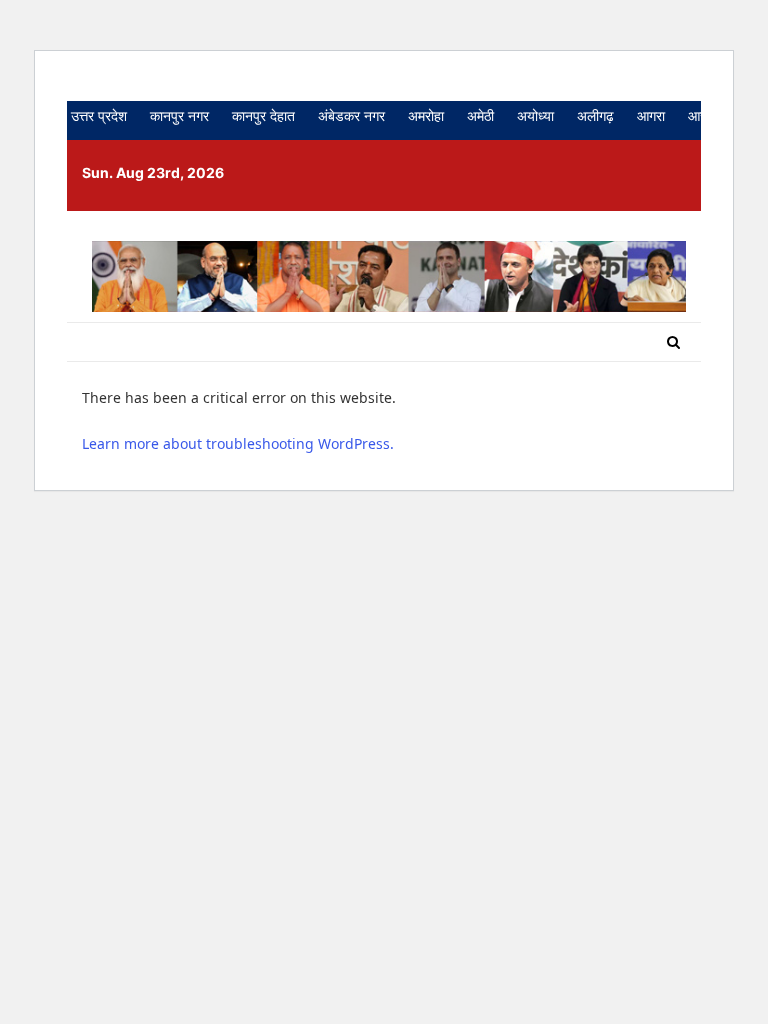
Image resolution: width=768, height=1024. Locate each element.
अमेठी (480, 115)
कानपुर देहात (263, 115)
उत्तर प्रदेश (99, 115)
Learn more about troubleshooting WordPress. (238, 443)
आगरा (651, 115)
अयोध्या (535, 115)
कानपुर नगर (179, 115)
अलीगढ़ (595, 115)
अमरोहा (426, 115)
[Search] (673, 342)
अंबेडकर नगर (351, 115)
